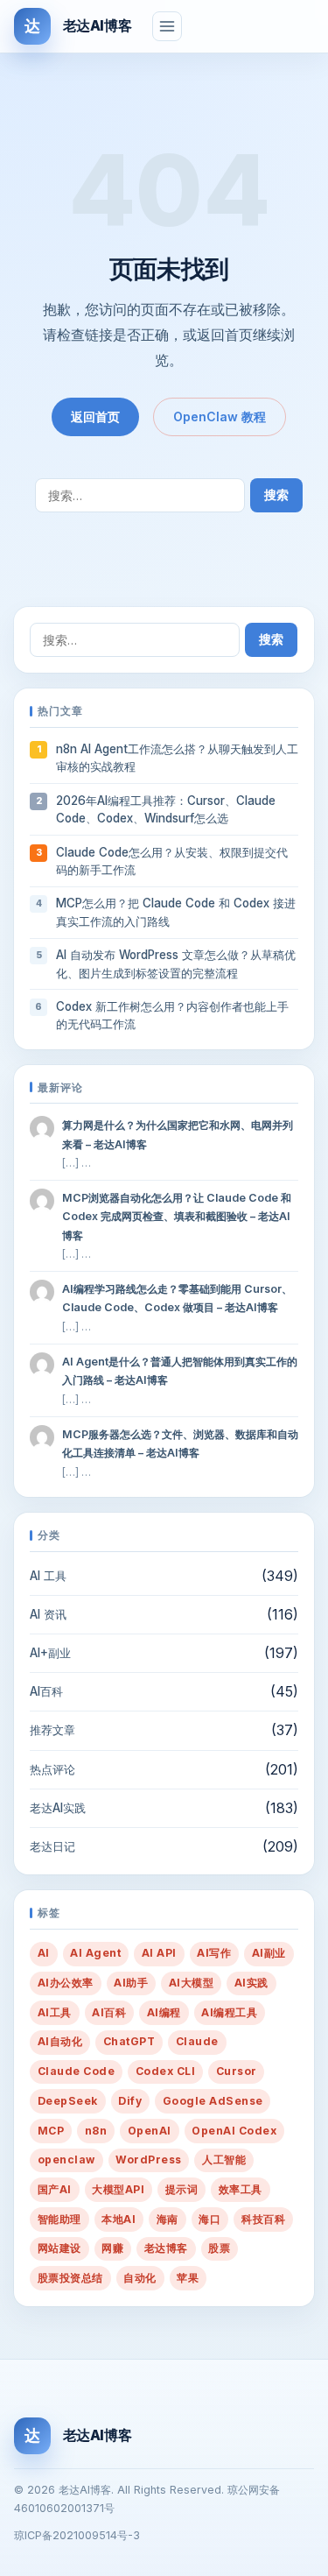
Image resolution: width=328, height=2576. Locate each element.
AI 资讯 (48, 1614)
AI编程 (164, 2012)
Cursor (237, 2071)
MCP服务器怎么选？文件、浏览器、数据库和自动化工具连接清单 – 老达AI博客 (180, 1443)
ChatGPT (129, 2041)
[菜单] (167, 26)
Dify (130, 2101)
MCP (51, 2131)
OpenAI (150, 2131)
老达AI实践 (58, 1808)
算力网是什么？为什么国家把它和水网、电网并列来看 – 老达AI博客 (178, 1134)
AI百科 (46, 1691)
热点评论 (52, 1769)
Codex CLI (165, 2071)
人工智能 (224, 2160)
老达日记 (52, 1846)
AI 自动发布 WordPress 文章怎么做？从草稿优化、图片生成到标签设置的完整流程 (176, 963)
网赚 (112, 2248)
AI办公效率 (66, 1983)
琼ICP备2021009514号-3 (77, 2535)
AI (44, 1953)
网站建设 (59, 2248)
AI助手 (131, 1983)
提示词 (181, 2189)
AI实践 (251, 1983)
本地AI (119, 2219)
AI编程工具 (229, 2012)
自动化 (140, 2278)
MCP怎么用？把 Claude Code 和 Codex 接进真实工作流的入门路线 (176, 912)
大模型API (118, 2189)
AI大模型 (191, 1983)
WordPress (148, 2160)
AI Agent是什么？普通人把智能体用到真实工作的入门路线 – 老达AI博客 (180, 1371)
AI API (159, 1953)
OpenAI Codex (234, 2131)
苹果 (188, 2278)
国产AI (55, 2189)
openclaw (66, 2160)
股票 (219, 2248)
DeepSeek (68, 2101)
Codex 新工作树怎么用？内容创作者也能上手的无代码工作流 (172, 1015)
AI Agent (95, 1953)
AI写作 (214, 1953)
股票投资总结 (70, 2278)
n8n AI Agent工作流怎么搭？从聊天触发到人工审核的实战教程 (177, 758)
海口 (209, 2219)
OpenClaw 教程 (220, 416)
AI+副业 (50, 1653)
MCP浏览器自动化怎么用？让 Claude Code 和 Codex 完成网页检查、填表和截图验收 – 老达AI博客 (177, 1216)
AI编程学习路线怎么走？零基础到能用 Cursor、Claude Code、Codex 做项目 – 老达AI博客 (177, 1298)
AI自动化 (60, 2041)
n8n (96, 2131)
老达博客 (166, 2248)
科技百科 (263, 2219)
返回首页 (95, 416)
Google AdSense (213, 2101)
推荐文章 (52, 1730)
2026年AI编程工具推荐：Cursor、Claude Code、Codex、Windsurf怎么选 (166, 809)
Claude (197, 2041)
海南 (167, 2219)
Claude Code (76, 2071)
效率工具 (241, 2189)
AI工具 (55, 2012)
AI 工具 (48, 1576)
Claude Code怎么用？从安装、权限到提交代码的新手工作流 (172, 861)
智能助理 (59, 2219)
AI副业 (269, 1953)
